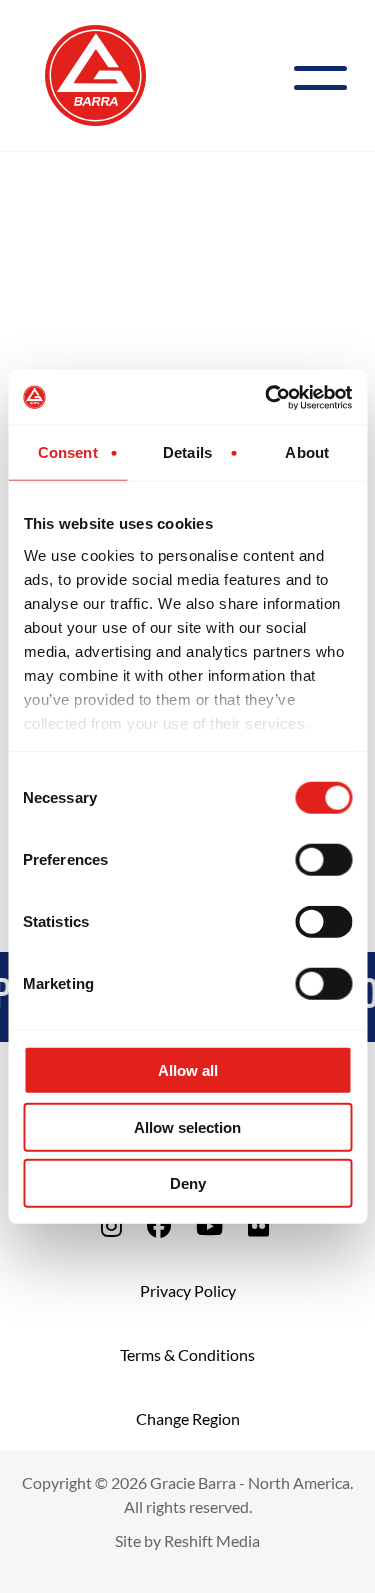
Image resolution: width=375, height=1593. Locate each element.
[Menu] (328, 75)
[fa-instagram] (111, 1225)
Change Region (188, 1418)
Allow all (188, 1070)
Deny (188, 1183)
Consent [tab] (68, 452)
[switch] (323, 860)
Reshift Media (212, 1540)
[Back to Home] (95, 73)
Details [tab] (187, 452)
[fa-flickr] (258, 1225)
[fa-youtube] (209, 1225)
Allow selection (187, 1126)
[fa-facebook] (159, 1225)
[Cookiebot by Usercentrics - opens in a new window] (267, 397)
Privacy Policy (188, 1290)
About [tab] (307, 452)
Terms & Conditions (187, 1354)
